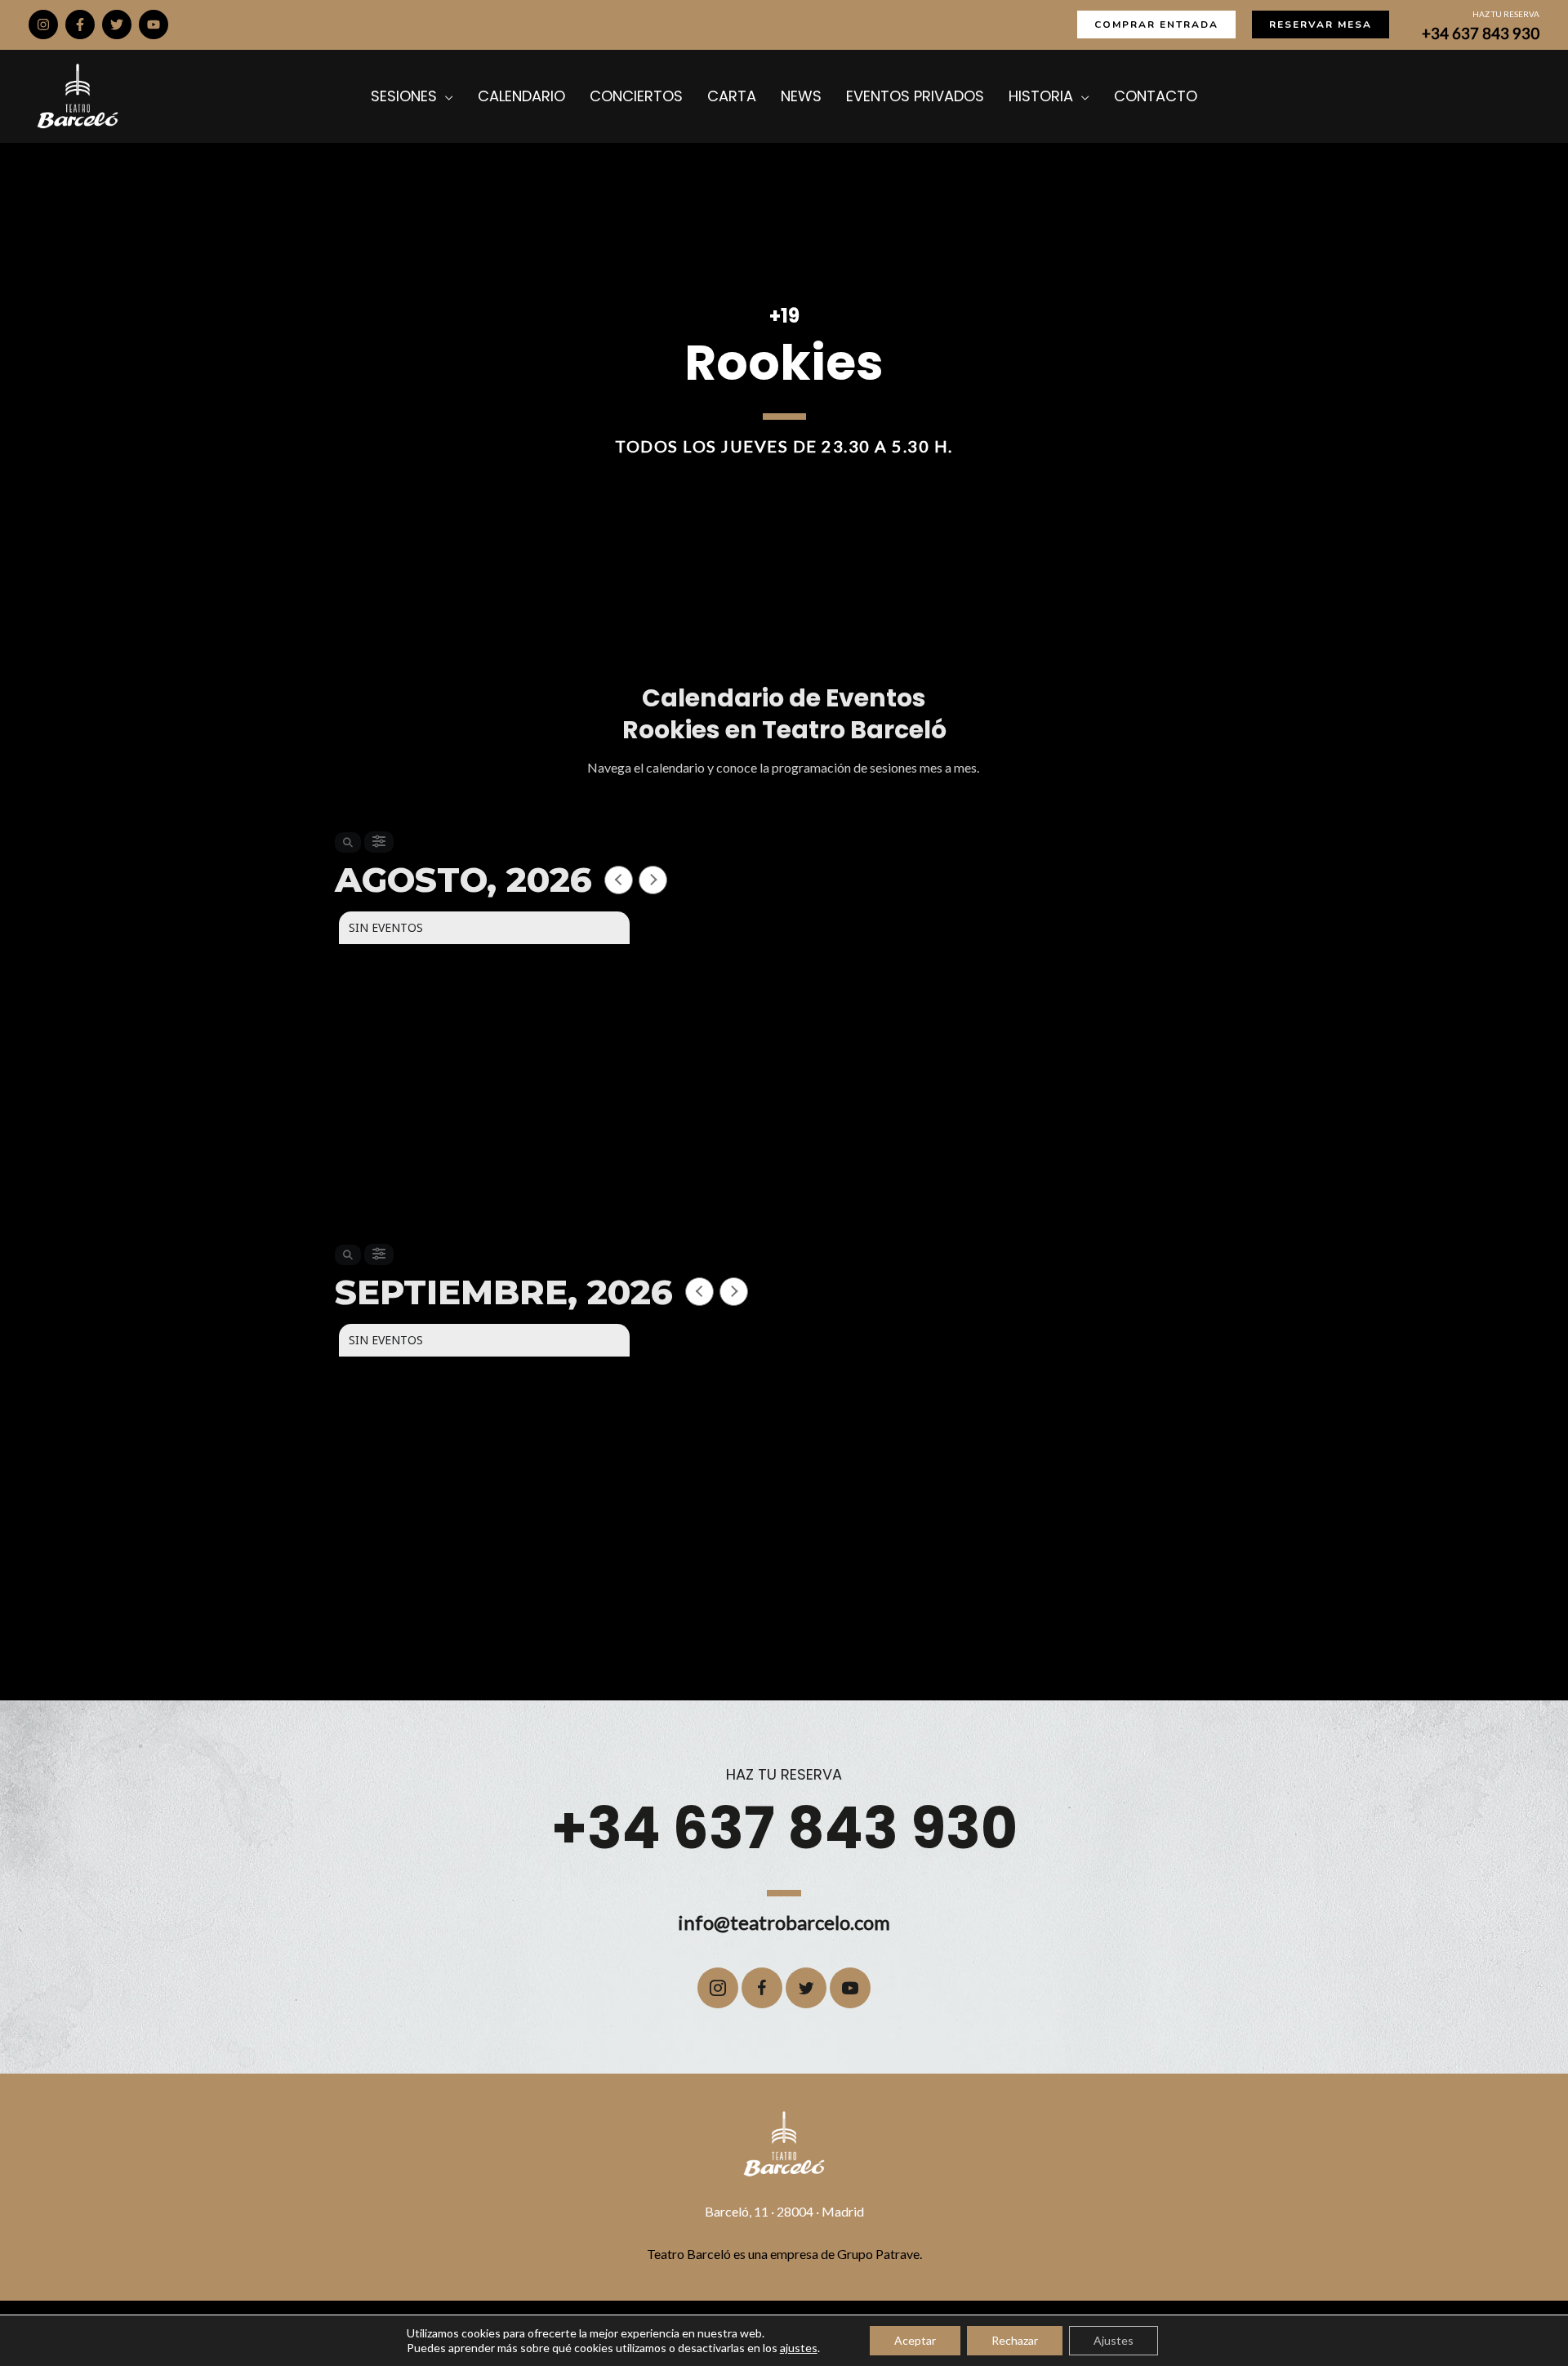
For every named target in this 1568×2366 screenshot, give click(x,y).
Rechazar (1015, 2340)
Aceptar (915, 2340)
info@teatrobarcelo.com (784, 1922)
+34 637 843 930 (1481, 33)
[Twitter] (117, 25)
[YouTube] (154, 25)
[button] (1156, 25)
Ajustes (1114, 2340)
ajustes (799, 2348)
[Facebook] (80, 25)
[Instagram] (43, 25)
